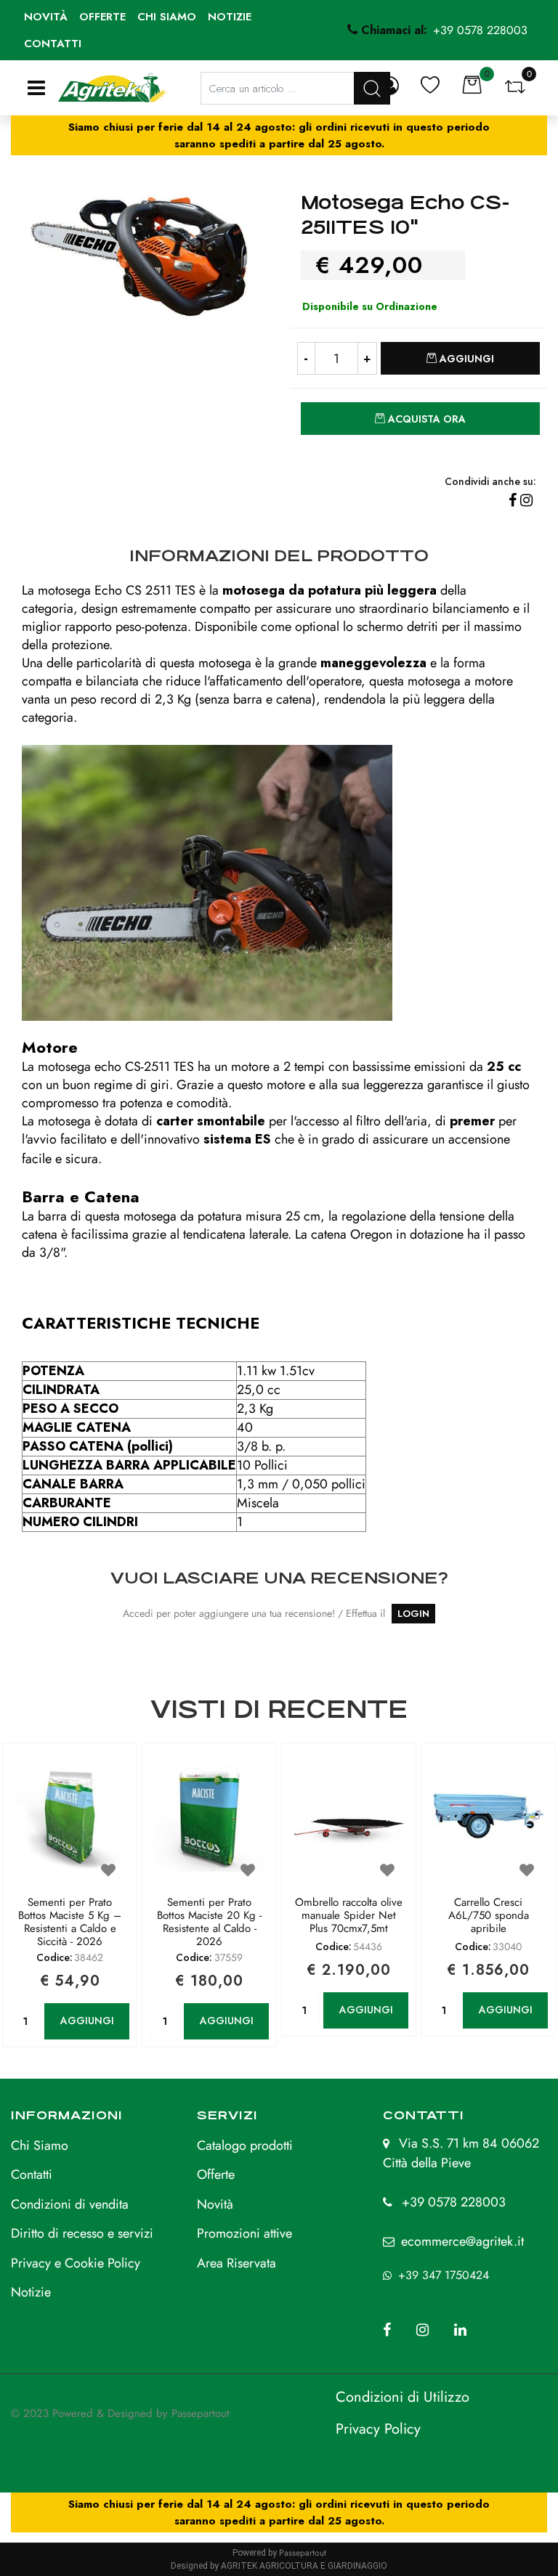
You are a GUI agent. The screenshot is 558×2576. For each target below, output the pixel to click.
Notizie (230, 17)
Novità (46, 17)
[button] (139, 249)
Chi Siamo (40, 2145)
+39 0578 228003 (454, 2202)
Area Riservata (236, 2263)
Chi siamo (167, 17)
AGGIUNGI (87, 2021)
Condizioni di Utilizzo (403, 2397)
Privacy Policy (378, 2429)
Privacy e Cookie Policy (76, 2263)
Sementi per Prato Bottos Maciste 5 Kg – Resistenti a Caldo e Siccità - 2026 (70, 1922)
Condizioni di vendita (70, 2204)
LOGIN (413, 1614)
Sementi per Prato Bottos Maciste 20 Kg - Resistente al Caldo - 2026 (209, 1922)
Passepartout (201, 2413)
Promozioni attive (244, 2233)
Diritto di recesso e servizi (82, 2233)
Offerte (102, 17)
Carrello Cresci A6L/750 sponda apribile (489, 1916)
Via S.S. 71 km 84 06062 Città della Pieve (461, 2153)
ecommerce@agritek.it (462, 2241)
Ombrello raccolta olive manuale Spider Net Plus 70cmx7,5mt (349, 1916)
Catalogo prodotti (245, 2145)
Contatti (53, 44)
